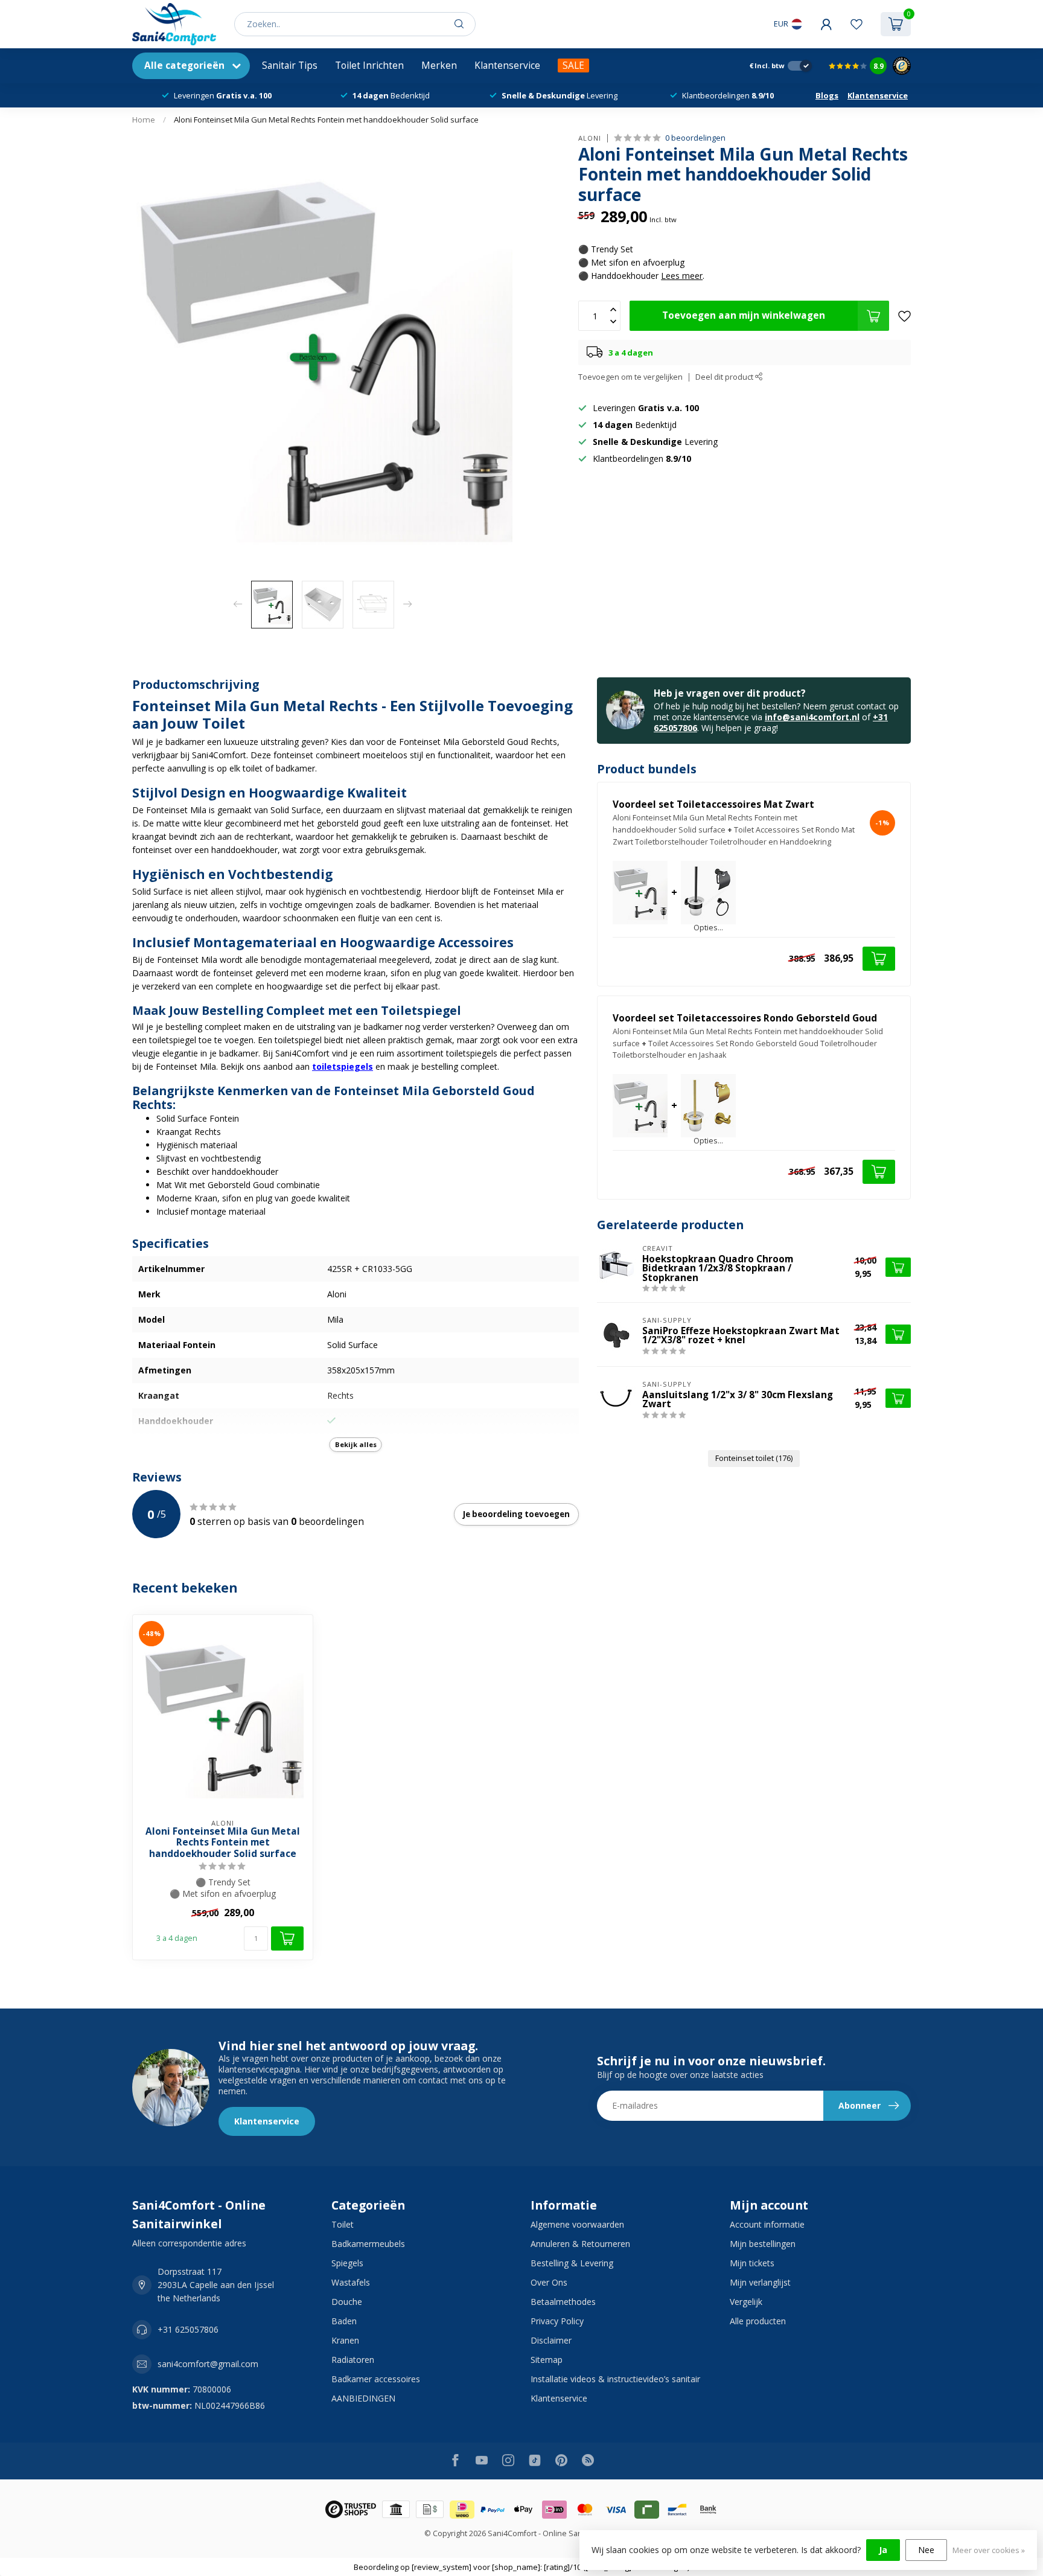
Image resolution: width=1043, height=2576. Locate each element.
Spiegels (347, 2263)
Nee (926, 2550)
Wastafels (351, 2282)
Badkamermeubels (368, 2244)
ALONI (590, 138)
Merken (439, 66)
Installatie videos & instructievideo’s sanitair (615, 2379)
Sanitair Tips (290, 66)
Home (144, 120)
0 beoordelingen (695, 138)
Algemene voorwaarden (577, 2224)
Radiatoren (353, 2360)
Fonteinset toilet (754, 1458)
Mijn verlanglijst (760, 2282)
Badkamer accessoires (376, 2379)
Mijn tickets (752, 2263)
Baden (344, 2321)
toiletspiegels (343, 1066)
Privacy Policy (557, 2321)
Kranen (345, 2340)
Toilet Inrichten (369, 66)
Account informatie (767, 2224)
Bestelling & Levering (572, 2263)
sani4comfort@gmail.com (208, 2364)
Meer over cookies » (989, 2550)
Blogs (827, 95)
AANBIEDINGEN (363, 2398)
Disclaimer (551, 2340)
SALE (573, 66)
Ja (883, 2550)
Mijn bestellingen (763, 2244)
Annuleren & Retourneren (580, 2244)
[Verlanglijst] (856, 24)
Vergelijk (746, 2302)
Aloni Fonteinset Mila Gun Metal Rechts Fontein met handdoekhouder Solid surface (326, 120)
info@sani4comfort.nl (812, 717)
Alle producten (758, 2321)
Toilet (343, 2224)
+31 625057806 (188, 2329)
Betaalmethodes (563, 2302)
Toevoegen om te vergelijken (630, 377)
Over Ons (549, 2282)
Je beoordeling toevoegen (516, 1514)
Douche (347, 2302)
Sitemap (547, 2360)
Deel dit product (725, 377)
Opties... (708, 928)
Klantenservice (507, 66)
